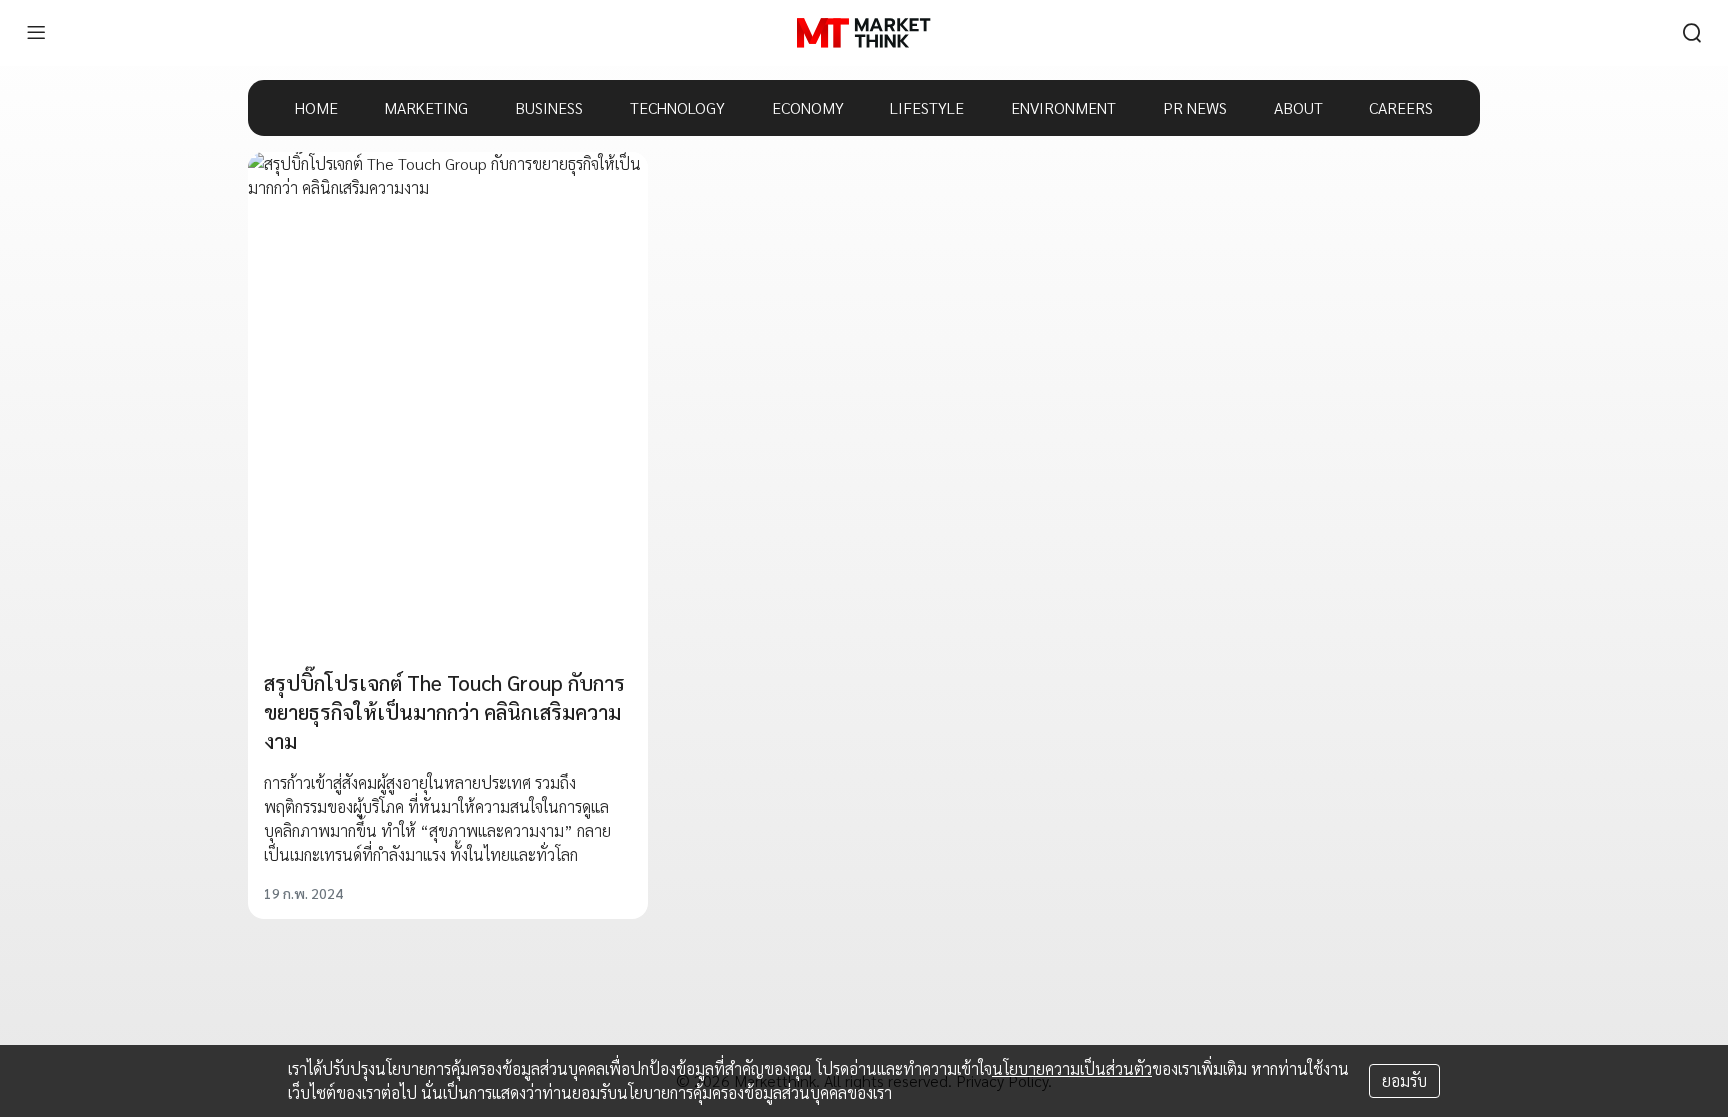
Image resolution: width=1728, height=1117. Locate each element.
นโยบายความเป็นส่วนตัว (1072, 1068)
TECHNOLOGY (677, 107)
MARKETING (426, 107)
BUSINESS (549, 107)
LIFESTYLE (927, 107)
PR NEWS (1195, 107)
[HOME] (863, 33)
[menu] (36, 33)
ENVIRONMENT (1063, 107)
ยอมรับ (1404, 1080)
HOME (316, 107)
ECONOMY (808, 107)
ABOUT (1298, 107)
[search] (1692, 33)
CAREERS (1401, 107)
